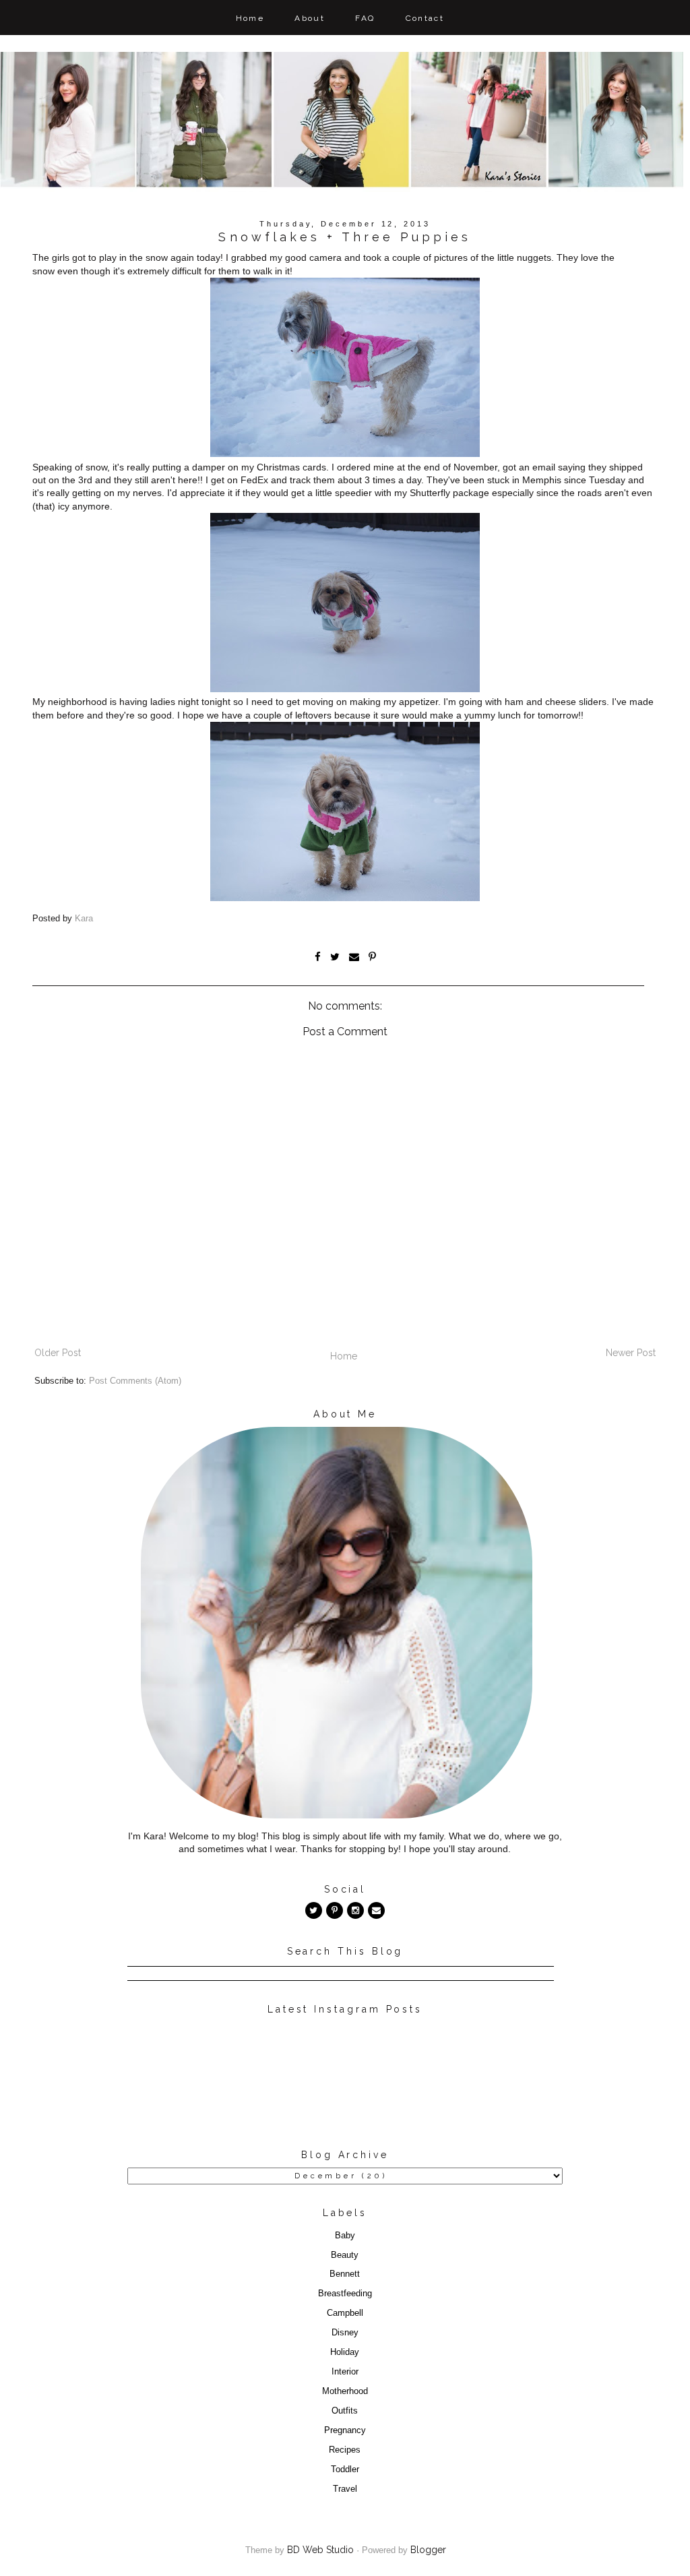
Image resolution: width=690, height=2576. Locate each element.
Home (250, 18)
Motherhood (345, 2391)
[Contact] (376, 1910)
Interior (345, 2372)
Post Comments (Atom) (135, 1381)
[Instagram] (355, 1910)
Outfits (345, 2411)
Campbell (345, 2313)
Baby (345, 2236)
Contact (425, 18)
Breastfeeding (345, 2294)
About (310, 18)
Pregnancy (345, 2430)
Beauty (345, 2255)
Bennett (345, 2274)
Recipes (345, 2450)
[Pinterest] (335, 1910)
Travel (345, 2489)
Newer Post (631, 1353)
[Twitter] (314, 1910)
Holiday (345, 2352)
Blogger (428, 2550)
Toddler (345, 2470)
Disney (345, 2333)
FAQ (365, 18)
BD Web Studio (320, 2550)
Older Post (58, 1353)
